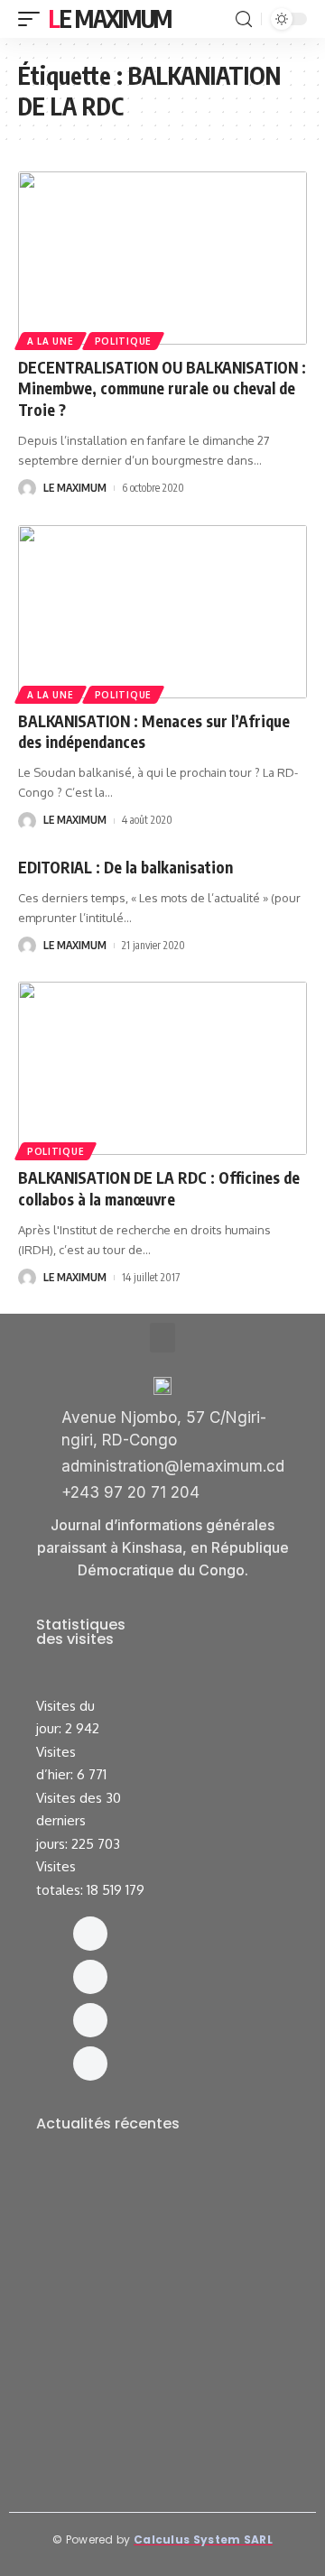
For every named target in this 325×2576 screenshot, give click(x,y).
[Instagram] (90, 1977)
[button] (162, 1338)
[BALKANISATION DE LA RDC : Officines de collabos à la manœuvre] (162, 1068)
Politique (123, 341)
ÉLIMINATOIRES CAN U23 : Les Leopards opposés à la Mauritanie (159, 2419)
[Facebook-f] (90, 1934)
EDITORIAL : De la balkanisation (125, 867)
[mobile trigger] (33, 19)
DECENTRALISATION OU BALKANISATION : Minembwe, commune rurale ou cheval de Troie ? (162, 389)
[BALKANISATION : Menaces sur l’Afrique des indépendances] (162, 612)
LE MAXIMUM (75, 488)
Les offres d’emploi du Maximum (153, 2203)
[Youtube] (90, 2064)
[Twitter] (90, 2020)
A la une (51, 341)
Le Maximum (110, 18)
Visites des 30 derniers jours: (79, 1821)
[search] (244, 19)
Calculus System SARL (203, 2539)
